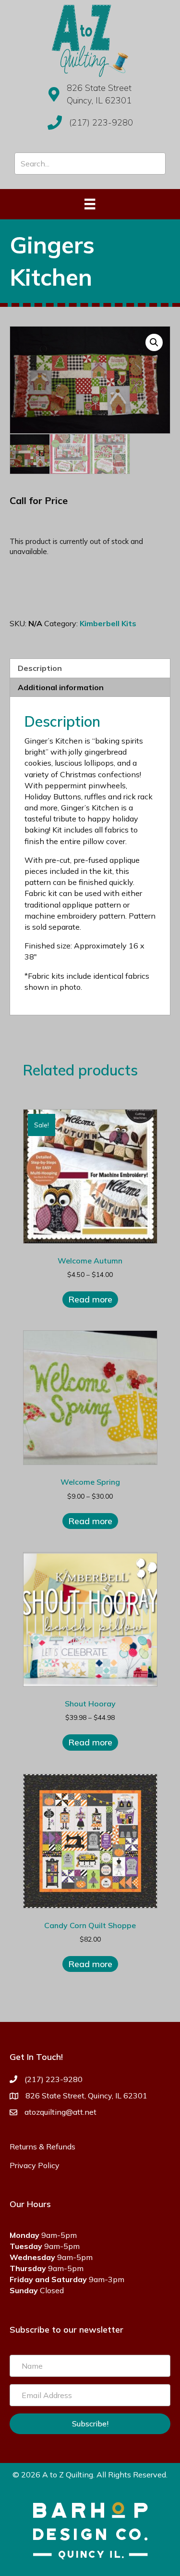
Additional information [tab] (61, 687)
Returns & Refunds (42, 2147)
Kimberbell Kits (108, 623)
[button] (154, 342)
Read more (90, 1299)
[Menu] (90, 204)
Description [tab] (40, 668)
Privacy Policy (35, 2165)
